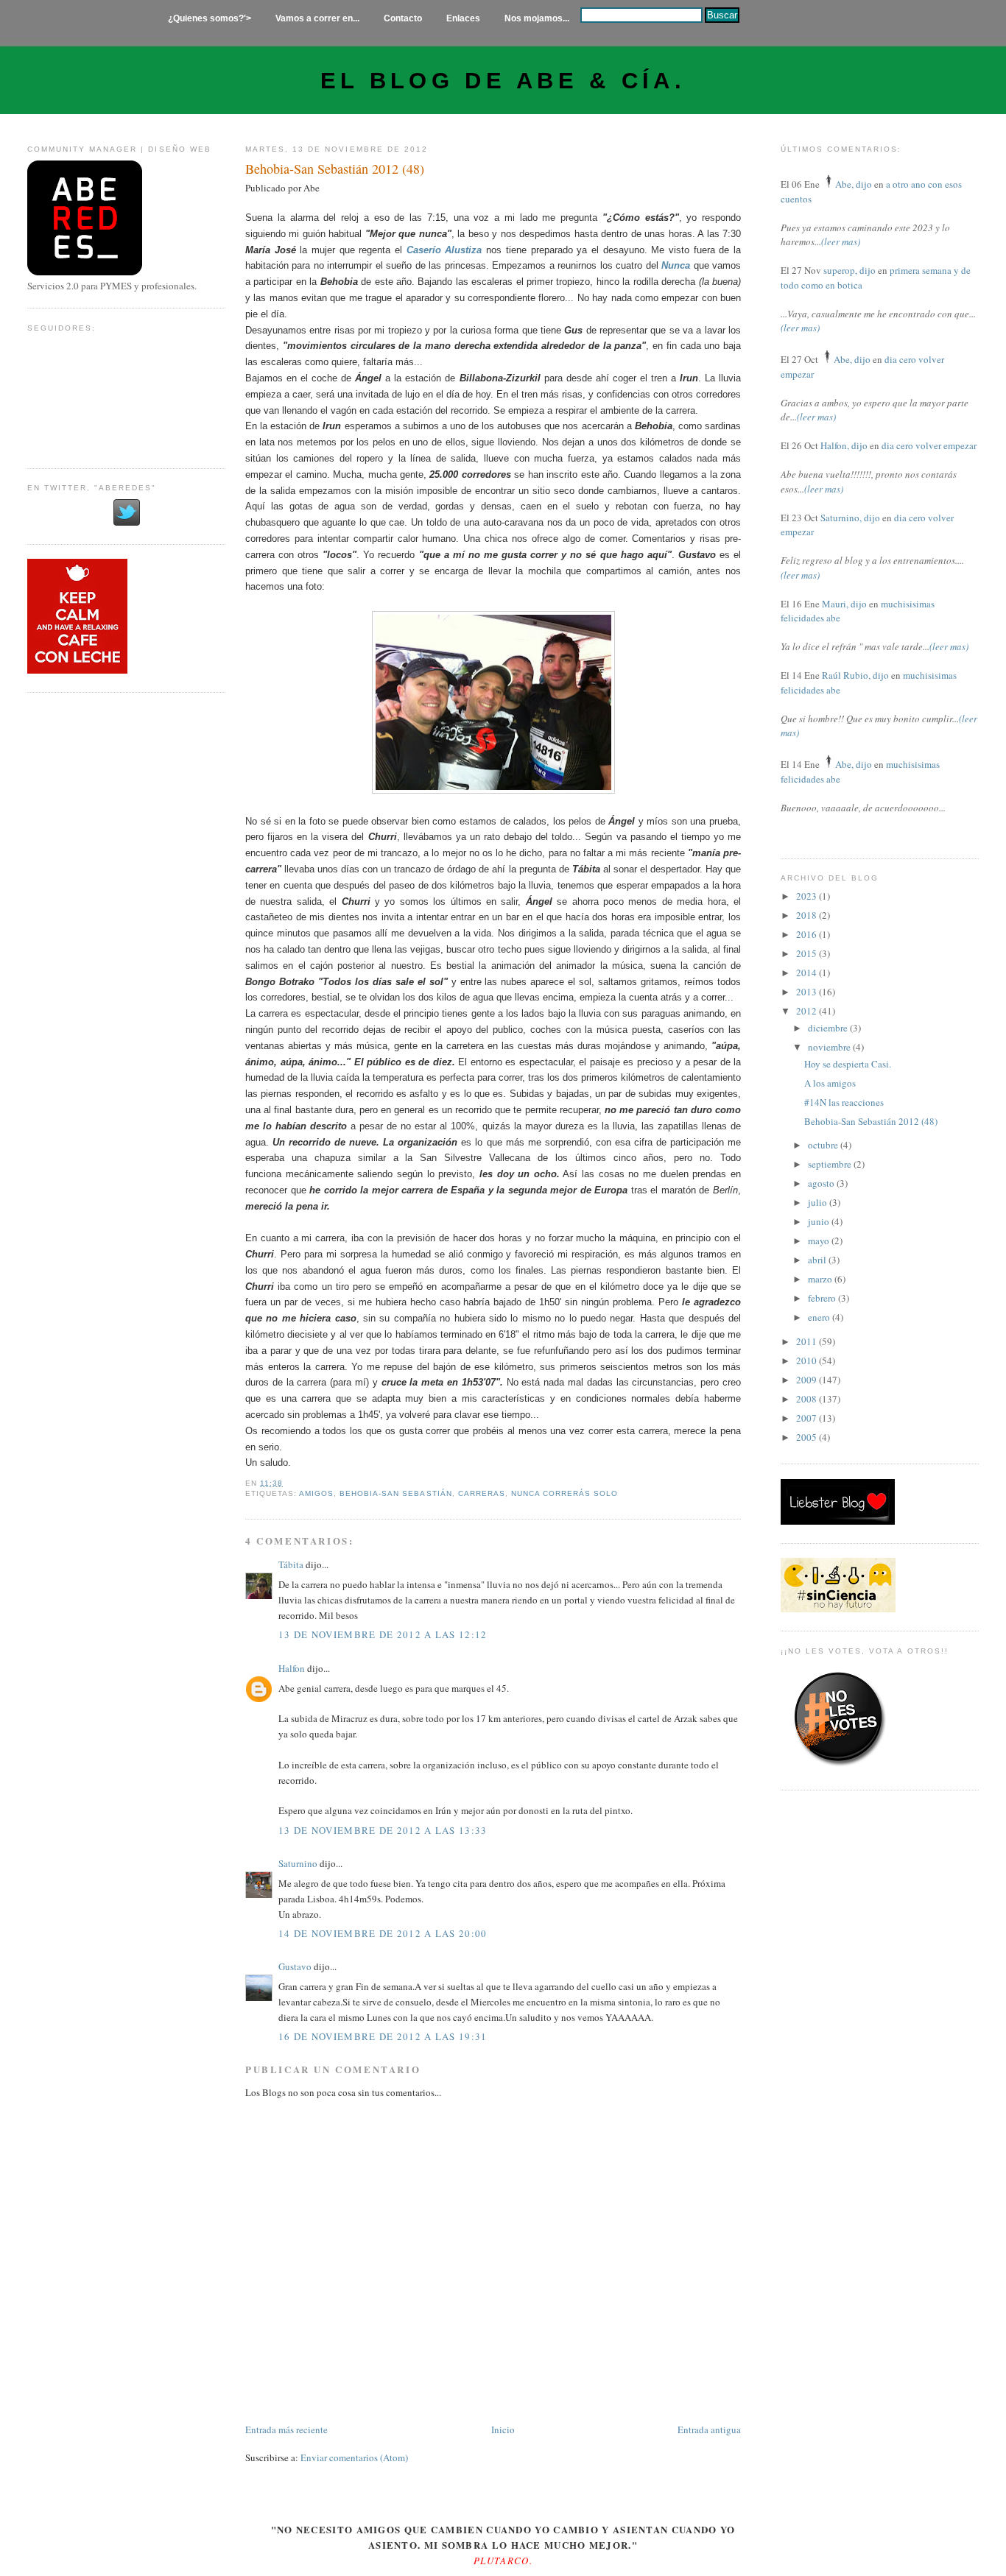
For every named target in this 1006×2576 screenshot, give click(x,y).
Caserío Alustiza (444, 250)
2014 (808, 973)
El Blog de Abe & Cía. (503, 81)
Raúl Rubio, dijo (855, 675)
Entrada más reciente (286, 2429)
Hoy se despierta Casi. (848, 1064)
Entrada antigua (709, 2429)
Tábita (291, 1564)
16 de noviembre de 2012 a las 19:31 (383, 2036)
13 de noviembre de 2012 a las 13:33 (383, 1830)
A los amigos (830, 1083)
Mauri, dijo (844, 604)
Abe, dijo (854, 184)
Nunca (676, 265)
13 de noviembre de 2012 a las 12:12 (383, 1634)
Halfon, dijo (844, 445)
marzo (821, 1279)
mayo (820, 1241)
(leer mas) (841, 241)
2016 (808, 934)
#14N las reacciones (844, 1102)
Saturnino (298, 1863)
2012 (808, 1011)
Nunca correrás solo (564, 1493)
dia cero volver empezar (929, 445)
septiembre (831, 1164)
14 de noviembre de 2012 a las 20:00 (383, 1933)
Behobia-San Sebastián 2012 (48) (335, 169)
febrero (823, 1298)
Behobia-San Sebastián (395, 1493)
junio (820, 1221)
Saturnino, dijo (850, 518)
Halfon (292, 1668)
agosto (822, 1183)
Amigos (316, 1493)
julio (819, 1202)
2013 (808, 992)
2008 (808, 1399)
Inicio (503, 2429)
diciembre (829, 1028)
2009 (808, 1380)
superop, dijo (850, 270)
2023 (808, 896)
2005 (808, 1437)
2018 (808, 915)
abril (818, 1260)
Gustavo (295, 1966)
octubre (824, 1145)
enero (820, 1317)
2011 (808, 1341)
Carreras (482, 1493)
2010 (808, 1361)
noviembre (830, 1047)
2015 (808, 953)
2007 (808, 1418)
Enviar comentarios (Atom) (354, 2457)
